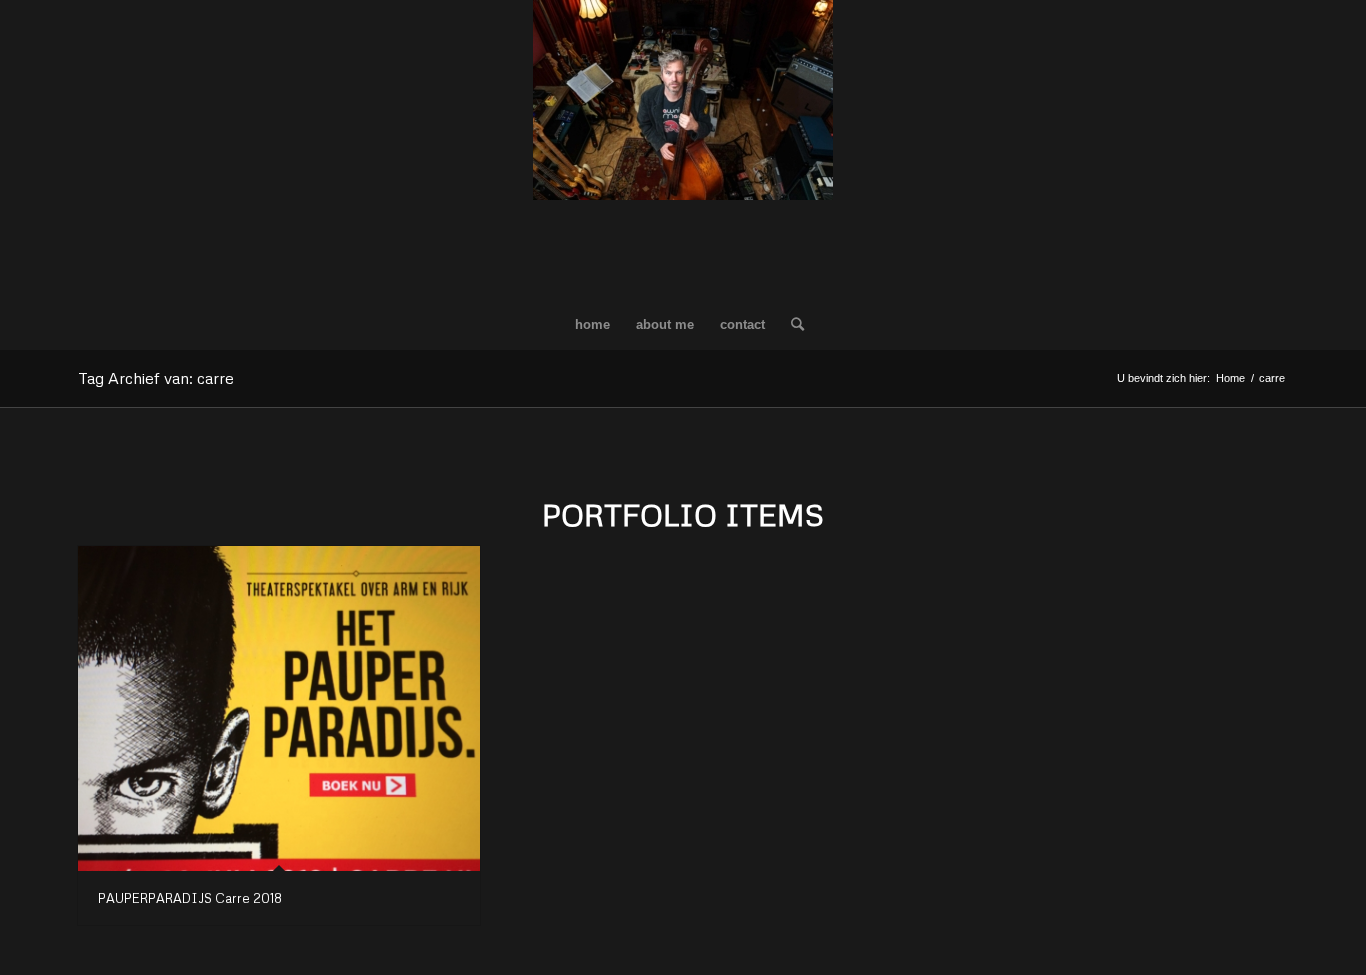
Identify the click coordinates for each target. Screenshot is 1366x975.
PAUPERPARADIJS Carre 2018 (190, 898)
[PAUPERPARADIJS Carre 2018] (279, 708)
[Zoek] (791, 325)
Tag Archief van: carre (156, 378)
